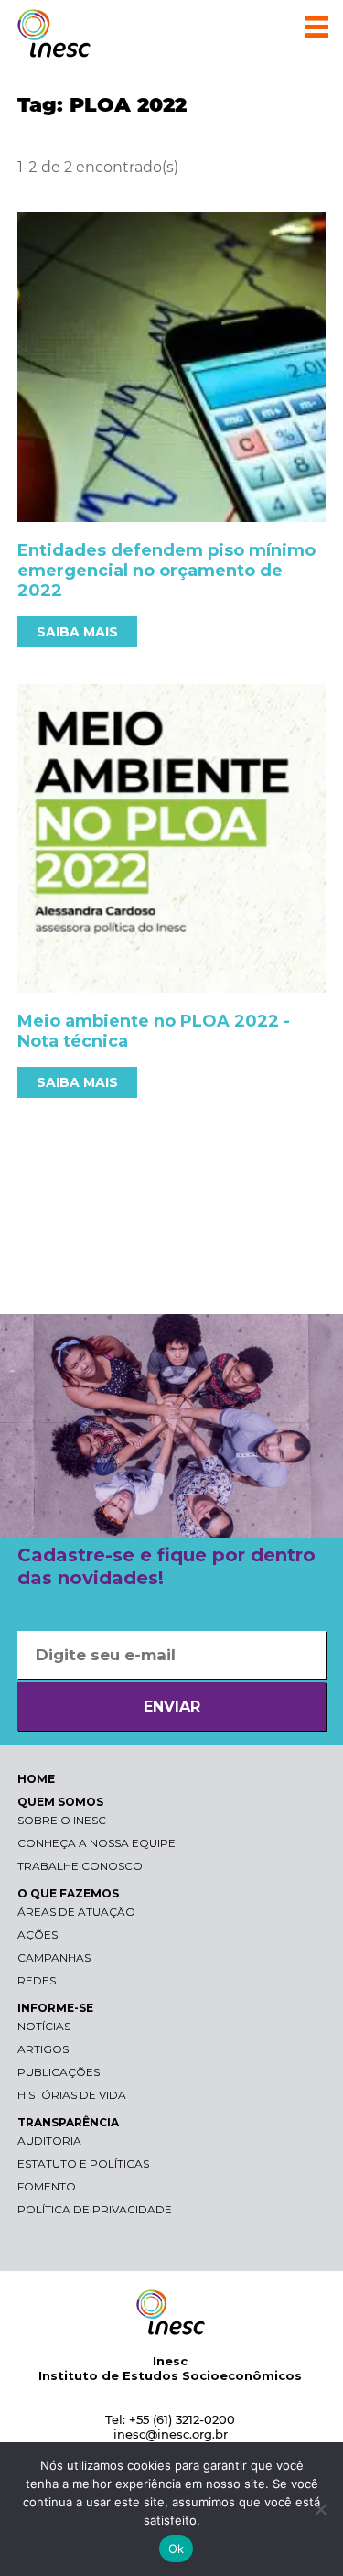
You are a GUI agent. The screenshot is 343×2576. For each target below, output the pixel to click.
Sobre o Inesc (62, 1820)
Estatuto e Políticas (83, 2163)
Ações (38, 1935)
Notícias (44, 2026)
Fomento (47, 2186)
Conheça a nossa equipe (96, 1843)
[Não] (320, 2509)
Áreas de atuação (76, 1912)
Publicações (59, 2072)
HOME (36, 1779)
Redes (37, 1980)
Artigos (43, 2049)
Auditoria (49, 2141)
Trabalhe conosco (80, 1866)
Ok (177, 2549)
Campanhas (54, 1957)
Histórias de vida (72, 2095)
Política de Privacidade (95, 2209)
